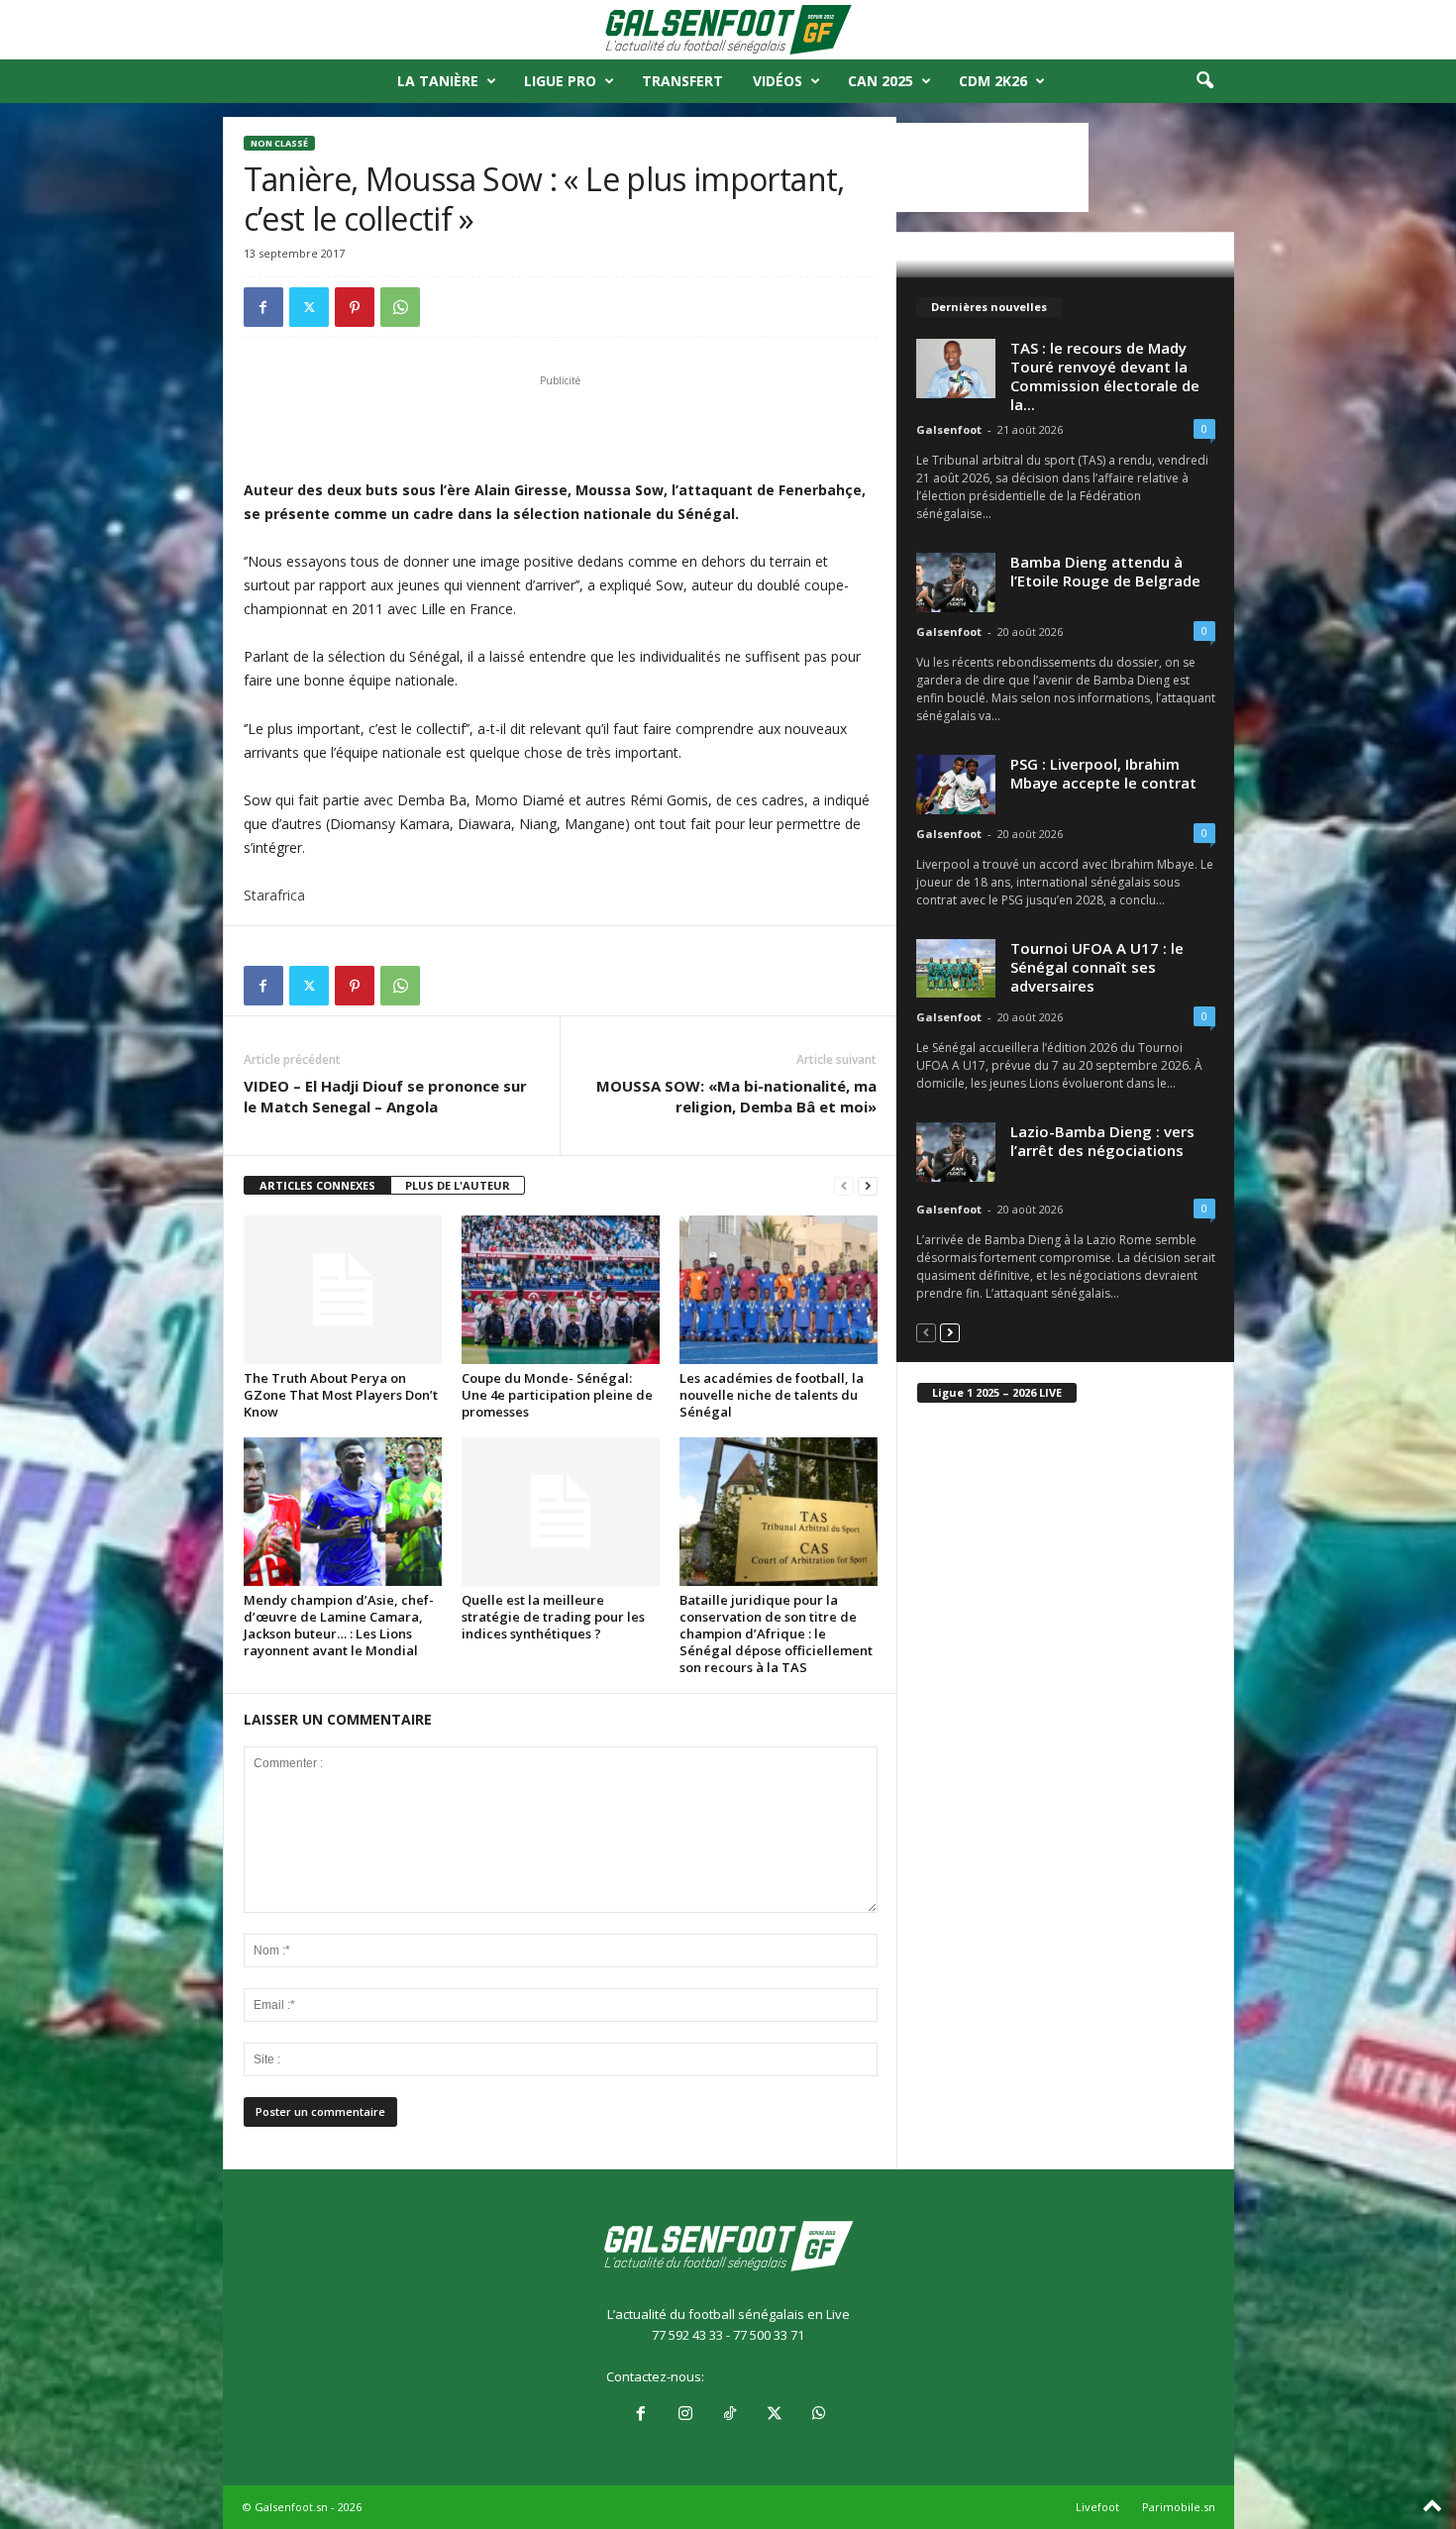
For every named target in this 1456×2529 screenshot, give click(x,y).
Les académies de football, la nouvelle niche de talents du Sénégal (772, 1395)
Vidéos (778, 81)
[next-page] (868, 1186)
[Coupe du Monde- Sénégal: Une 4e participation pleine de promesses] (561, 1290)
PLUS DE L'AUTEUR (458, 1185)
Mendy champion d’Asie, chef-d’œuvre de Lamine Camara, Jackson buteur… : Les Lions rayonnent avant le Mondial (339, 1625)
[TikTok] (729, 2415)
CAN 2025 (881, 81)
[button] (1204, 81)
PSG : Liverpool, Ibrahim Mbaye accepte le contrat (1103, 773)
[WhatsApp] (400, 307)
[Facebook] (263, 307)
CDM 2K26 (993, 81)
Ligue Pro (560, 81)
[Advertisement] (561, 427)
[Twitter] (309, 307)
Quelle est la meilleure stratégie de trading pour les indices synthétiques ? (553, 1617)
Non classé (279, 143)
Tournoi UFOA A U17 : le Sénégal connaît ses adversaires (1097, 967)
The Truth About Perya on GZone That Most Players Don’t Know (341, 1395)
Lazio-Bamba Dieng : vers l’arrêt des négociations (1102, 1141)
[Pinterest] (355, 307)
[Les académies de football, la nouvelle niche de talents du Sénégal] (779, 1290)
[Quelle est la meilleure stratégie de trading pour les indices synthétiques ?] (561, 1512)
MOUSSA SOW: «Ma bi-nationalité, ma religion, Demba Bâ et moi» (736, 1096)
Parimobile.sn (1179, 2507)
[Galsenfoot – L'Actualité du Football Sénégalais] (728, 30)
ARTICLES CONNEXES (317, 1185)
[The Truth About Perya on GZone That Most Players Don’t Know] (343, 1290)
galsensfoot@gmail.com (779, 2376)
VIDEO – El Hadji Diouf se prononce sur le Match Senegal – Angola (385, 1096)
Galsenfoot (949, 429)
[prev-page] (844, 1186)
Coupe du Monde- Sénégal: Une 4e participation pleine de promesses (557, 1395)
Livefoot (1097, 2507)
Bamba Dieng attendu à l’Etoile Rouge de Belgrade (1105, 571)
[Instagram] (685, 2415)
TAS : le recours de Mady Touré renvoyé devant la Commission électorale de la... (1105, 376)
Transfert (682, 81)
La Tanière (438, 81)
